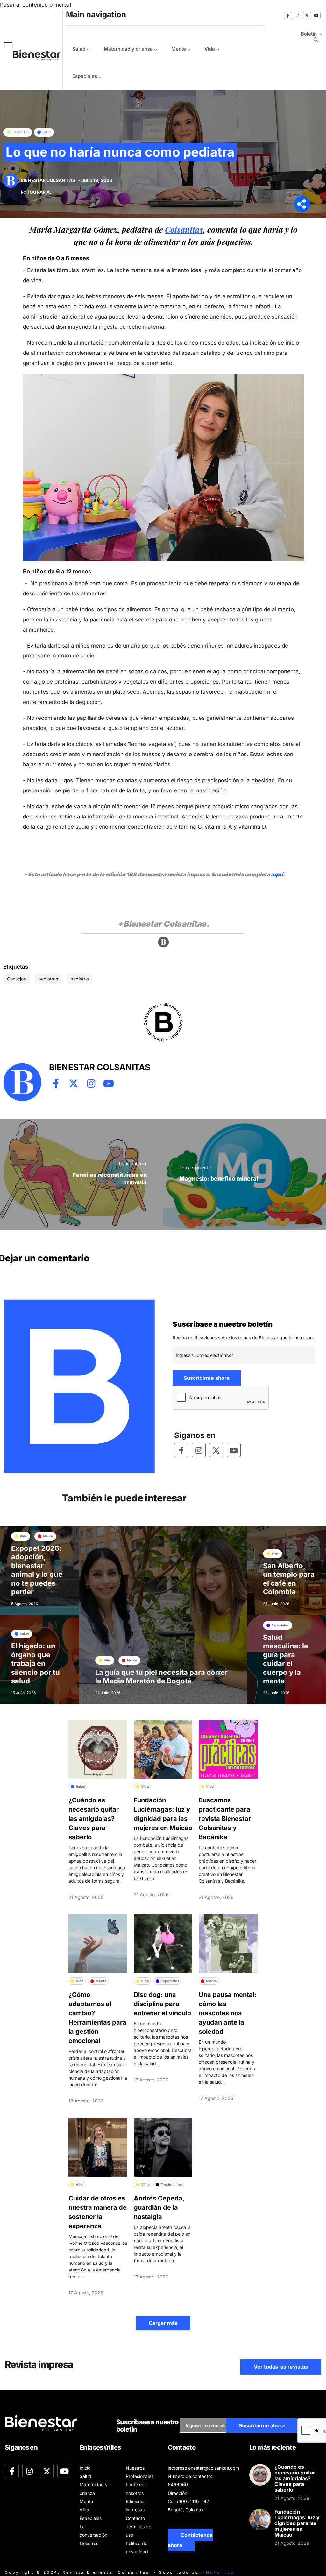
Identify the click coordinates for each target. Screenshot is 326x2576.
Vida (210, 49)
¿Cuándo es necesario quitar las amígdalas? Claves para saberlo (94, 1819)
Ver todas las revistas (281, 2367)
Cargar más (163, 2323)
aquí (277, 874)
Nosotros (89, 2543)
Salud (79, 49)
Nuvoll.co (220, 2572)
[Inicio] (32, 55)
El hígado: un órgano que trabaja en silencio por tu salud (35, 1663)
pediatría (80, 979)
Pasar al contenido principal (35, 5)
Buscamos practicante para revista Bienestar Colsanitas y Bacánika (225, 1819)
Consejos (16, 979)
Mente (179, 49)
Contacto (135, 2518)
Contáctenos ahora (190, 2540)
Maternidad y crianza (128, 49)
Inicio (85, 2468)
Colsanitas (184, 229)
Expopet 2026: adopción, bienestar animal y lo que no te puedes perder (37, 1570)
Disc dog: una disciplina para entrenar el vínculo (162, 2004)
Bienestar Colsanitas (48, 180)
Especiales (85, 76)
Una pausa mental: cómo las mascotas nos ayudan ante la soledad (228, 2013)
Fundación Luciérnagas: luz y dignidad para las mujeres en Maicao (297, 2523)
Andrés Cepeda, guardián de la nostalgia (159, 2207)
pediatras (48, 979)
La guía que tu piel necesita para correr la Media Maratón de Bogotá (161, 1677)
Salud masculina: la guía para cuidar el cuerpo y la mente (286, 1659)
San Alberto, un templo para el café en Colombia (289, 1579)
